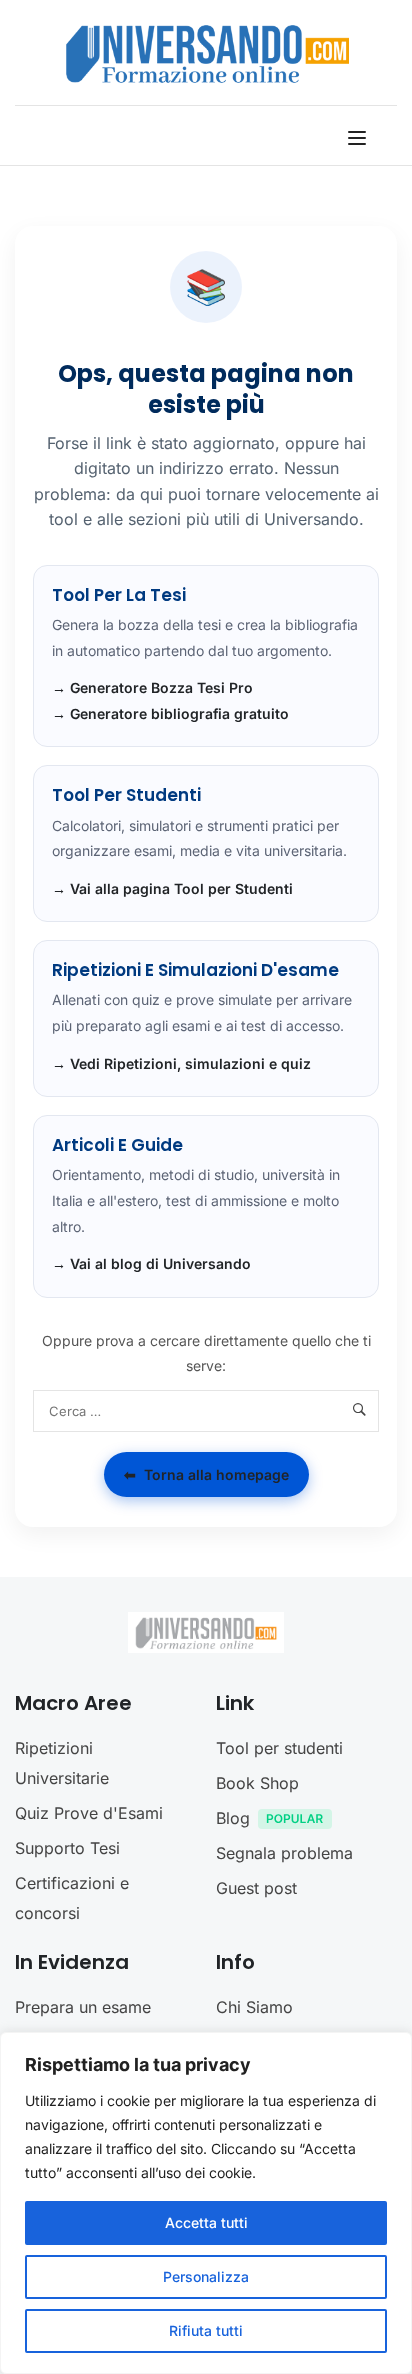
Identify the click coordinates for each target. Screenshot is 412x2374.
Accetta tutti (206, 2222)
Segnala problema (284, 1853)
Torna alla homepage (206, 1474)
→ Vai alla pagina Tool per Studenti (172, 888)
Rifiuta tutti (206, 2330)
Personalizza (206, 2276)
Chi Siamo (254, 2007)
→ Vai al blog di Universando (151, 1263)
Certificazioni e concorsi (72, 1898)
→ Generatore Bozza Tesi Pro (152, 687)
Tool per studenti (279, 1748)
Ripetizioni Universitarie (62, 1763)
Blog (233, 1818)
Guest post (256, 1888)
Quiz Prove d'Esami (89, 1813)
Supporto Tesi (67, 1848)
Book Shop (257, 1783)
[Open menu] (359, 138)
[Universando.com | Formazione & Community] (207, 53)
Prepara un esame (83, 2007)
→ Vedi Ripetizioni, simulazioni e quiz (181, 1063)
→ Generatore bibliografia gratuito (170, 713)
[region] (206, 2203)
